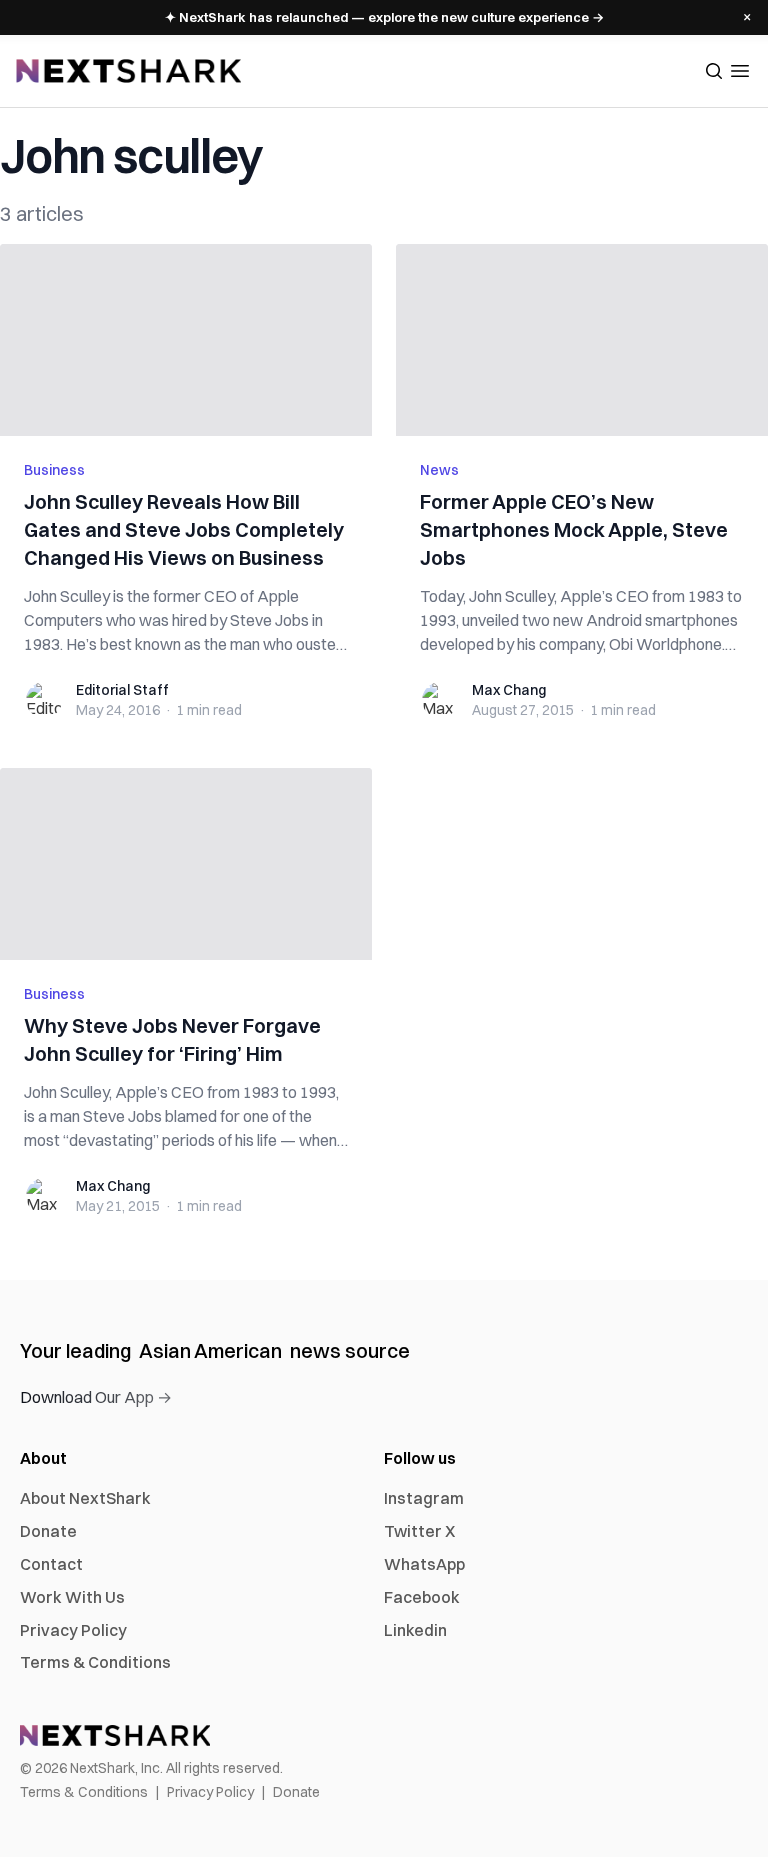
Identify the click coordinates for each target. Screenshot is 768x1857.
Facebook (422, 1597)
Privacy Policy (73, 1630)
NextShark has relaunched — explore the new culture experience (384, 17)
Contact (51, 1564)
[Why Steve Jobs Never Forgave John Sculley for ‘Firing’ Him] (186, 864)
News (439, 470)
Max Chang (509, 690)
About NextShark (85, 1498)
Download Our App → (96, 1397)
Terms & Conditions (95, 1662)
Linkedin (415, 1630)
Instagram (424, 1498)
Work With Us (72, 1597)
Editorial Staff (122, 690)
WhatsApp (424, 1564)
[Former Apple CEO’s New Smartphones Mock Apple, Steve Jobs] (582, 340)
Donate (48, 1531)
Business (54, 470)
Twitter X (419, 1531)
